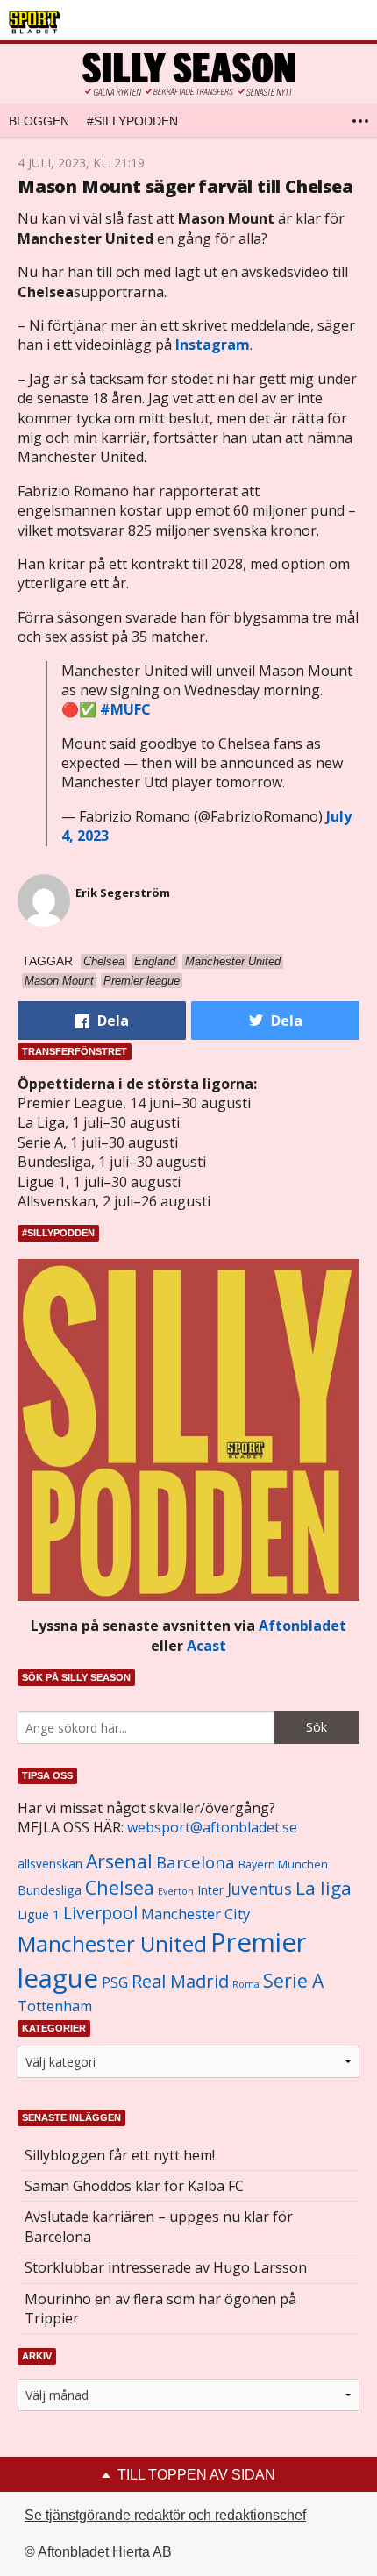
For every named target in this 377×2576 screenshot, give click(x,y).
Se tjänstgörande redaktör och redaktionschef (165, 2515)
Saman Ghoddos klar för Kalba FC (134, 2186)
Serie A (293, 1980)
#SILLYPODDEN (132, 121)
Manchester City (196, 1914)
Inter (210, 1890)
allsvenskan (50, 1864)
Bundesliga (50, 1890)
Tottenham (55, 2006)
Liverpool (100, 1913)
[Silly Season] (188, 74)
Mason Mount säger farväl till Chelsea (185, 186)
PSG (115, 1982)
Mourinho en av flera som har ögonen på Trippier (160, 2309)
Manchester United (112, 1943)
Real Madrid (180, 1981)
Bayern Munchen (283, 1864)
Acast (206, 1646)
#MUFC (125, 709)
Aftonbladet (302, 1626)
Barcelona (196, 1862)
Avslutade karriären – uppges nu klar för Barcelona (159, 2226)
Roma (246, 1984)
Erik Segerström (123, 893)
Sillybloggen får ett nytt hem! (120, 2155)
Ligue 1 (39, 1914)
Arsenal (119, 1861)
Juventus (260, 1889)
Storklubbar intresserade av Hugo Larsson (166, 2267)
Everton (176, 1891)
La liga (324, 1888)
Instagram (213, 345)
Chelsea (120, 1887)
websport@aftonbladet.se (212, 1827)
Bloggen (39, 121)
